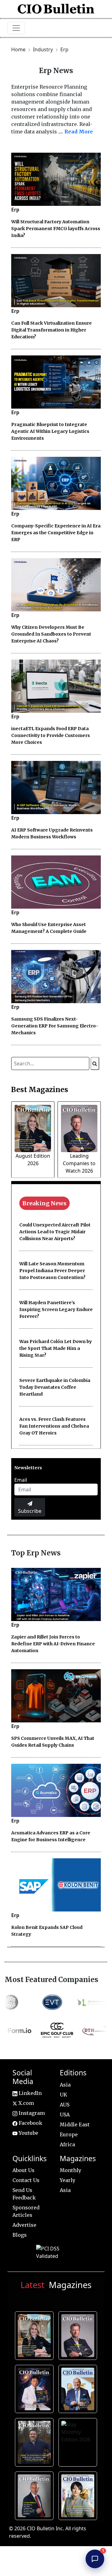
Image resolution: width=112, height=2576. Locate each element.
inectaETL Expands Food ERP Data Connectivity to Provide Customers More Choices (51, 735)
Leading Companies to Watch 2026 (79, 1163)
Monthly (70, 2170)
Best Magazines (40, 1090)
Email (21, 1480)
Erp (64, 49)
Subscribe (30, 1511)
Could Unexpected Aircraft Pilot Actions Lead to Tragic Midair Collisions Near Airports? (55, 1232)
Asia (65, 2085)
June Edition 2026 (36, 2441)
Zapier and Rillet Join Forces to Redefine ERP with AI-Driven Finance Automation (53, 1644)
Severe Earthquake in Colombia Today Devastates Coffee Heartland (55, 1387)
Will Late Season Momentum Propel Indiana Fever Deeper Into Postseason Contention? (52, 1271)
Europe (69, 2134)
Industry (44, 49)
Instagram (31, 2113)
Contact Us (26, 2180)
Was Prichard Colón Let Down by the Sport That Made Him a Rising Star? (56, 1348)
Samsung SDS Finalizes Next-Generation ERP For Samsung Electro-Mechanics (55, 1026)
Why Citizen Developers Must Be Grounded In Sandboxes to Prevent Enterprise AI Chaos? (51, 634)
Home (18, 49)
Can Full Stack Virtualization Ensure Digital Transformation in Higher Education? (51, 330)
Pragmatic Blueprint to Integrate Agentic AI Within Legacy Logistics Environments (50, 431)
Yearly (68, 2180)
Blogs (20, 2235)
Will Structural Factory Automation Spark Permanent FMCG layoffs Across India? (56, 229)
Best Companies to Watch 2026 (79, 2388)
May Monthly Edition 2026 (79, 2441)
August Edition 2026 (36, 2335)
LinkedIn (30, 2093)
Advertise (24, 2225)
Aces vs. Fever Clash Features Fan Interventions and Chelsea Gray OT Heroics (54, 1426)
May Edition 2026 (36, 2495)
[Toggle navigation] (16, 28)
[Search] (95, 1063)
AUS (65, 2105)
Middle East (75, 2124)
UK (63, 2095)
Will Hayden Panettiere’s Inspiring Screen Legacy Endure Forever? (56, 1309)
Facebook (30, 2123)
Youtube (28, 2133)
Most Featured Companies (51, 1980)
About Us (23, 2170)
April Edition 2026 (79, 2495)
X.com (26, 2103)
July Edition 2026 (36, 2388)
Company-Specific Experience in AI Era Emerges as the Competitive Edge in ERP (56, 533)
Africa (67, 2144)
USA (65, 2115)
